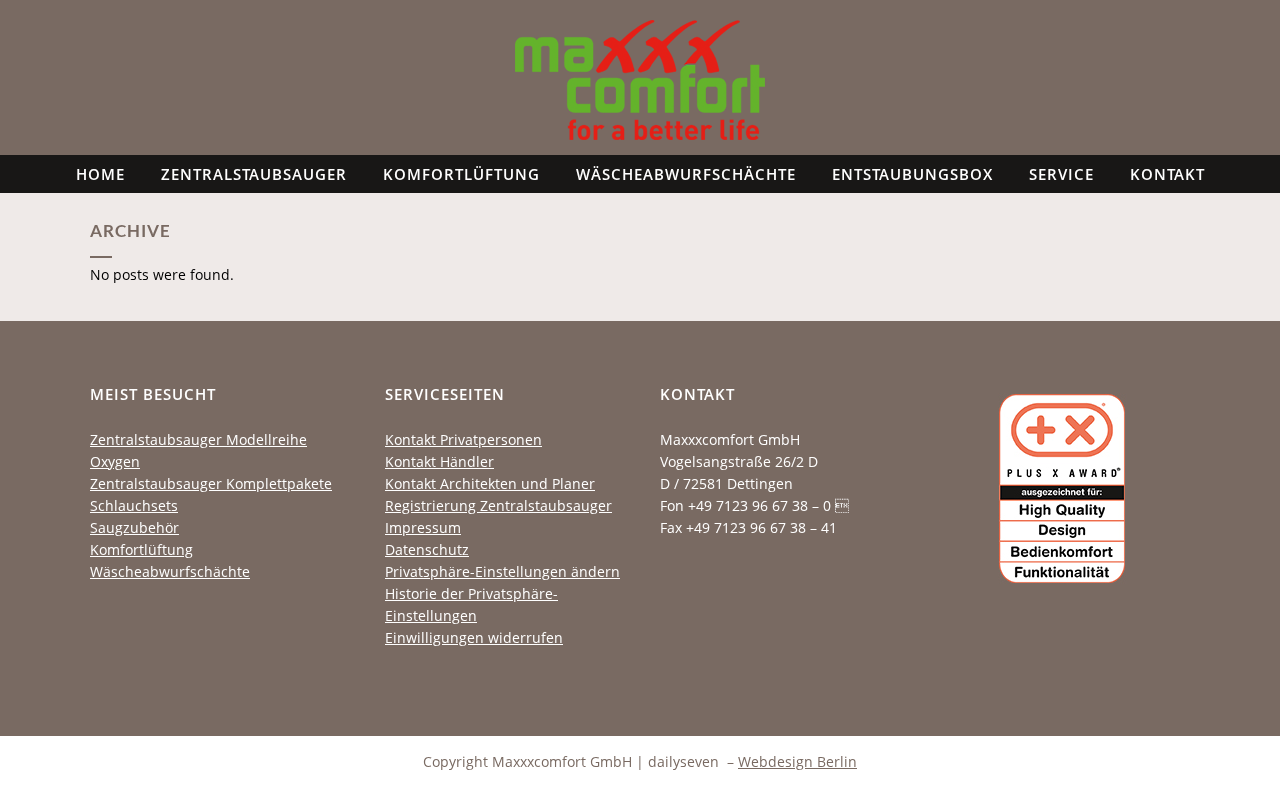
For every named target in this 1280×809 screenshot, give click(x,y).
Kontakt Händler (439, 461)
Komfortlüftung (141, 549)
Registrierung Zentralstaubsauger (498, 505)
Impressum (423, 527)
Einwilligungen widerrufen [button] (474, 637)
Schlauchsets (134, 505)
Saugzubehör (134, 527)
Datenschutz (427, 549)
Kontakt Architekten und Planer (490, 483)
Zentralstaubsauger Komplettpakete (211, 483)
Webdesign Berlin (797, 761)
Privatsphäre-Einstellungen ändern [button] (502, 571)
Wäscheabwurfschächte (170, 571)
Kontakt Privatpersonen (463, 439)
